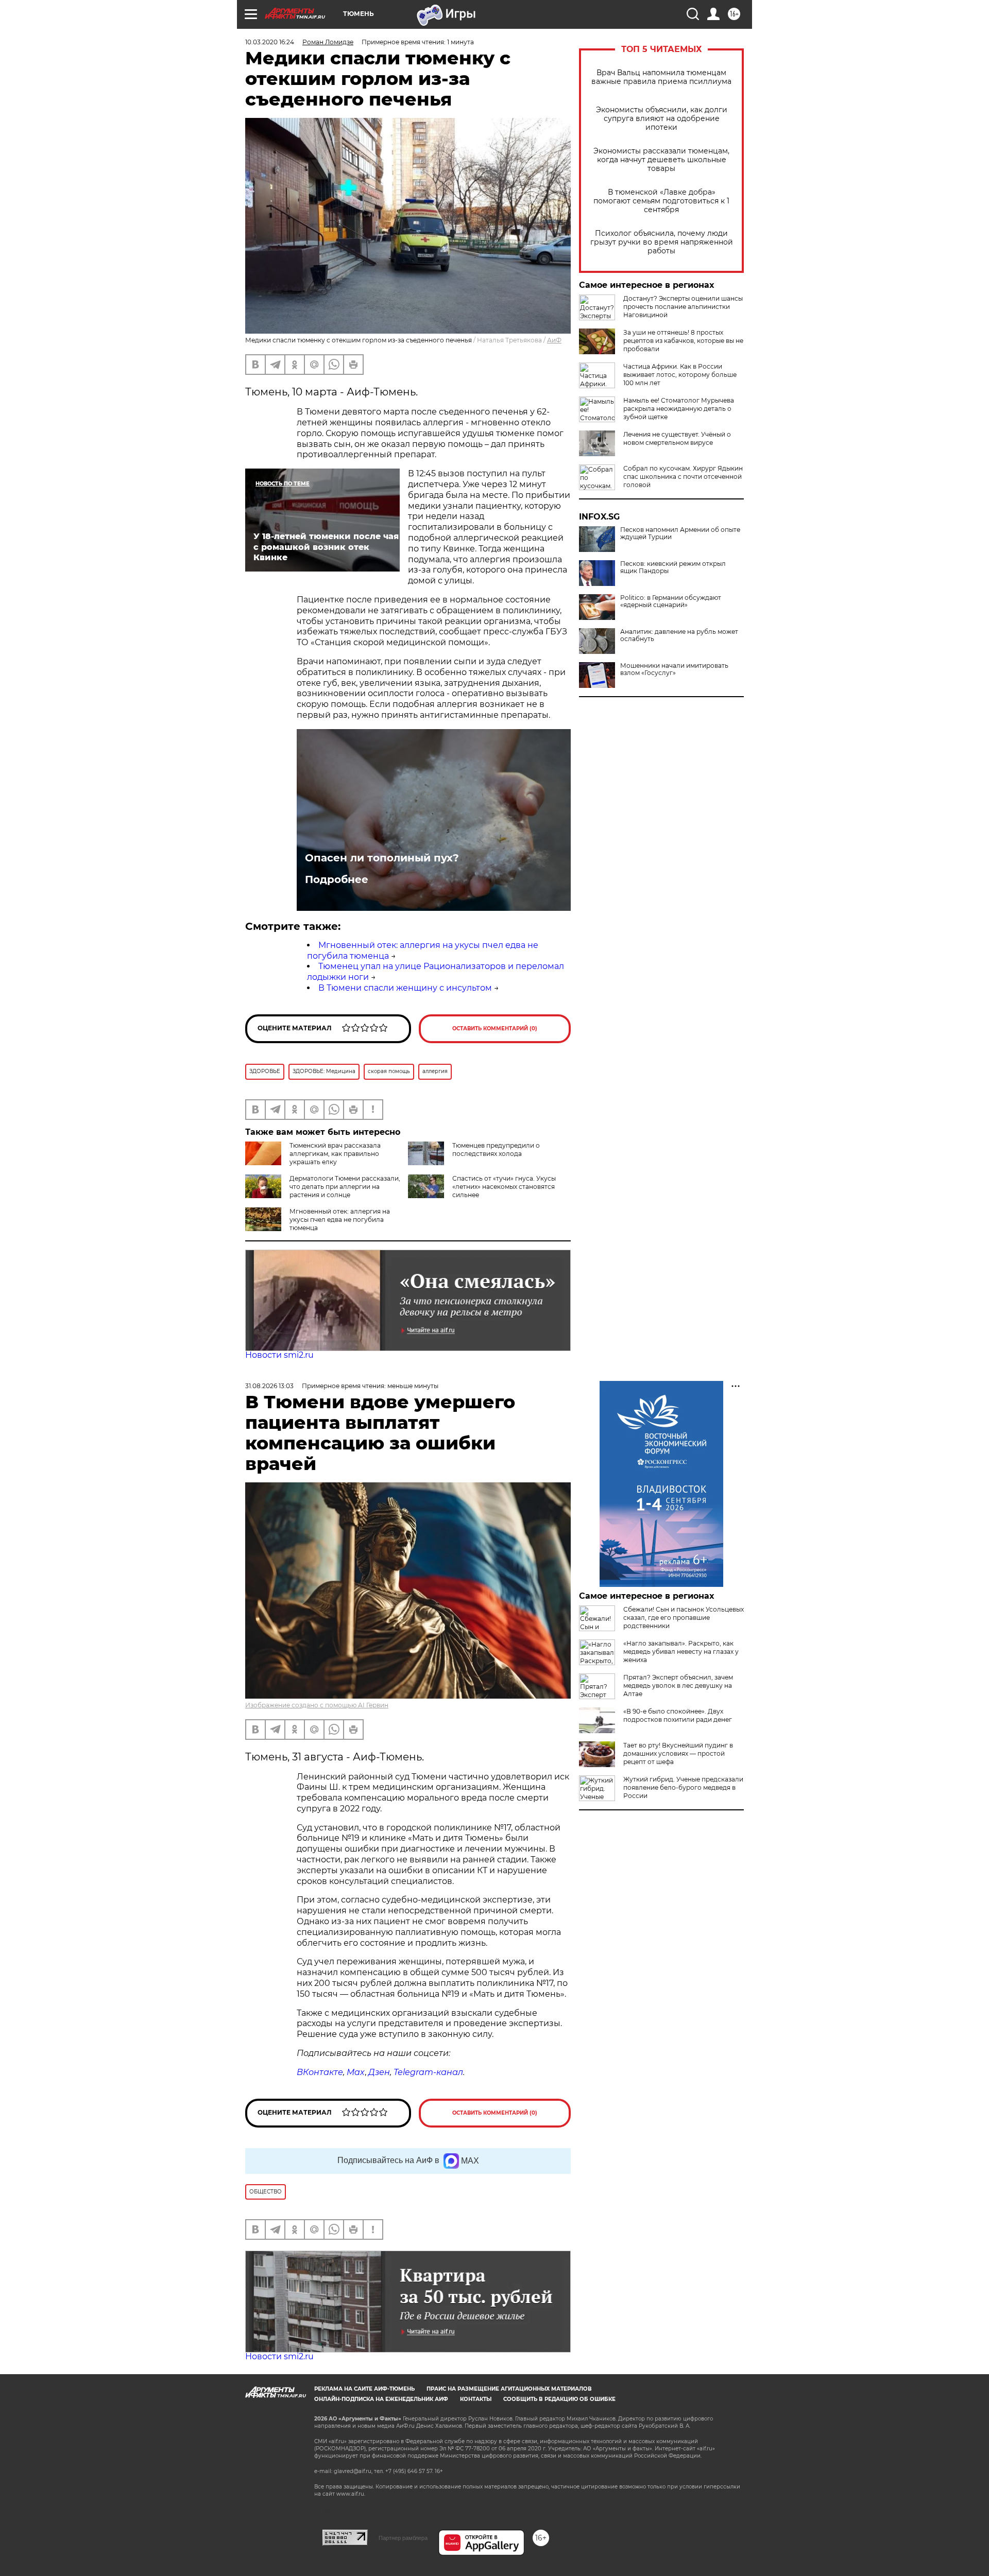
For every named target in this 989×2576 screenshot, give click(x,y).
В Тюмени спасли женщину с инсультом (405, 988)
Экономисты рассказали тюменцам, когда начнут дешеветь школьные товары (661, 160)
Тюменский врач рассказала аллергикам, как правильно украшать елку (335, 1154)
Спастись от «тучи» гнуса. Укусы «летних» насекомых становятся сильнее (504, 1187)
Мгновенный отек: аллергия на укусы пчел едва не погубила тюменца (340, 1220)
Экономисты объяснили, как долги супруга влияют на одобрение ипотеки (662, 119)
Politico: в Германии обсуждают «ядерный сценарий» (671, 601)
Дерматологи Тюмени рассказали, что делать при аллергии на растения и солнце (345, 1187)
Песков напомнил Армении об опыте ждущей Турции (680, 533)
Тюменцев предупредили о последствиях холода (496, 1149)
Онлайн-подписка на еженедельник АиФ (381, 2399)
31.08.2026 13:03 (269, 1386)
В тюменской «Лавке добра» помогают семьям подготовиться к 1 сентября (661, 201)
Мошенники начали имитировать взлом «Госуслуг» (674, 669)
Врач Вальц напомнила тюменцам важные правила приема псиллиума (661, 77)
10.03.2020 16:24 (270, 42)
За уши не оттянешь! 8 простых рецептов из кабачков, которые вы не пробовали (683, 341)
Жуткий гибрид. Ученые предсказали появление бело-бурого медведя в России (683, 1787)
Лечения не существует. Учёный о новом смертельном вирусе (677, 438)
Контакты (476, 2399)
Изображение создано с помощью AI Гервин (317, 1705)
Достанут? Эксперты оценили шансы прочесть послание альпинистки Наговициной (683, 307)
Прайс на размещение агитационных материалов (509, 2389)
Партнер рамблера (403, 2538)
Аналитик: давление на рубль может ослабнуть (679, 635)
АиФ (554, 340)
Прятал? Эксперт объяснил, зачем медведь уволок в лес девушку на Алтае (678, 1685)
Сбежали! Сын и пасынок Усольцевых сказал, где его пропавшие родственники (684, 1618)
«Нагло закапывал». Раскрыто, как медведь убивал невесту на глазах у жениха (681, 1652)
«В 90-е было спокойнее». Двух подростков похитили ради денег (678, 1715)
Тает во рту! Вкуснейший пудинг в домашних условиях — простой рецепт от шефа (678, 1753)
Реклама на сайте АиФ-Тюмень (364, 2389)
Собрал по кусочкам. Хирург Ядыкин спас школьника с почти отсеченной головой (683, 477)
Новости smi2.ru (279, 1355)
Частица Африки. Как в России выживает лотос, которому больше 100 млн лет (680, 375)
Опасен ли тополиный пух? (382, 858)
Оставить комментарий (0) (495, 1028)
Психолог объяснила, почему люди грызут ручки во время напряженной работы (662, 242)
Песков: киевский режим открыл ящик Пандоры (673, 567)
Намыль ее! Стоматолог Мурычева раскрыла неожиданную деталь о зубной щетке (679, 409)
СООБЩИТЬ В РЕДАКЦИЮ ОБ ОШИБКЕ (559, 2399)
